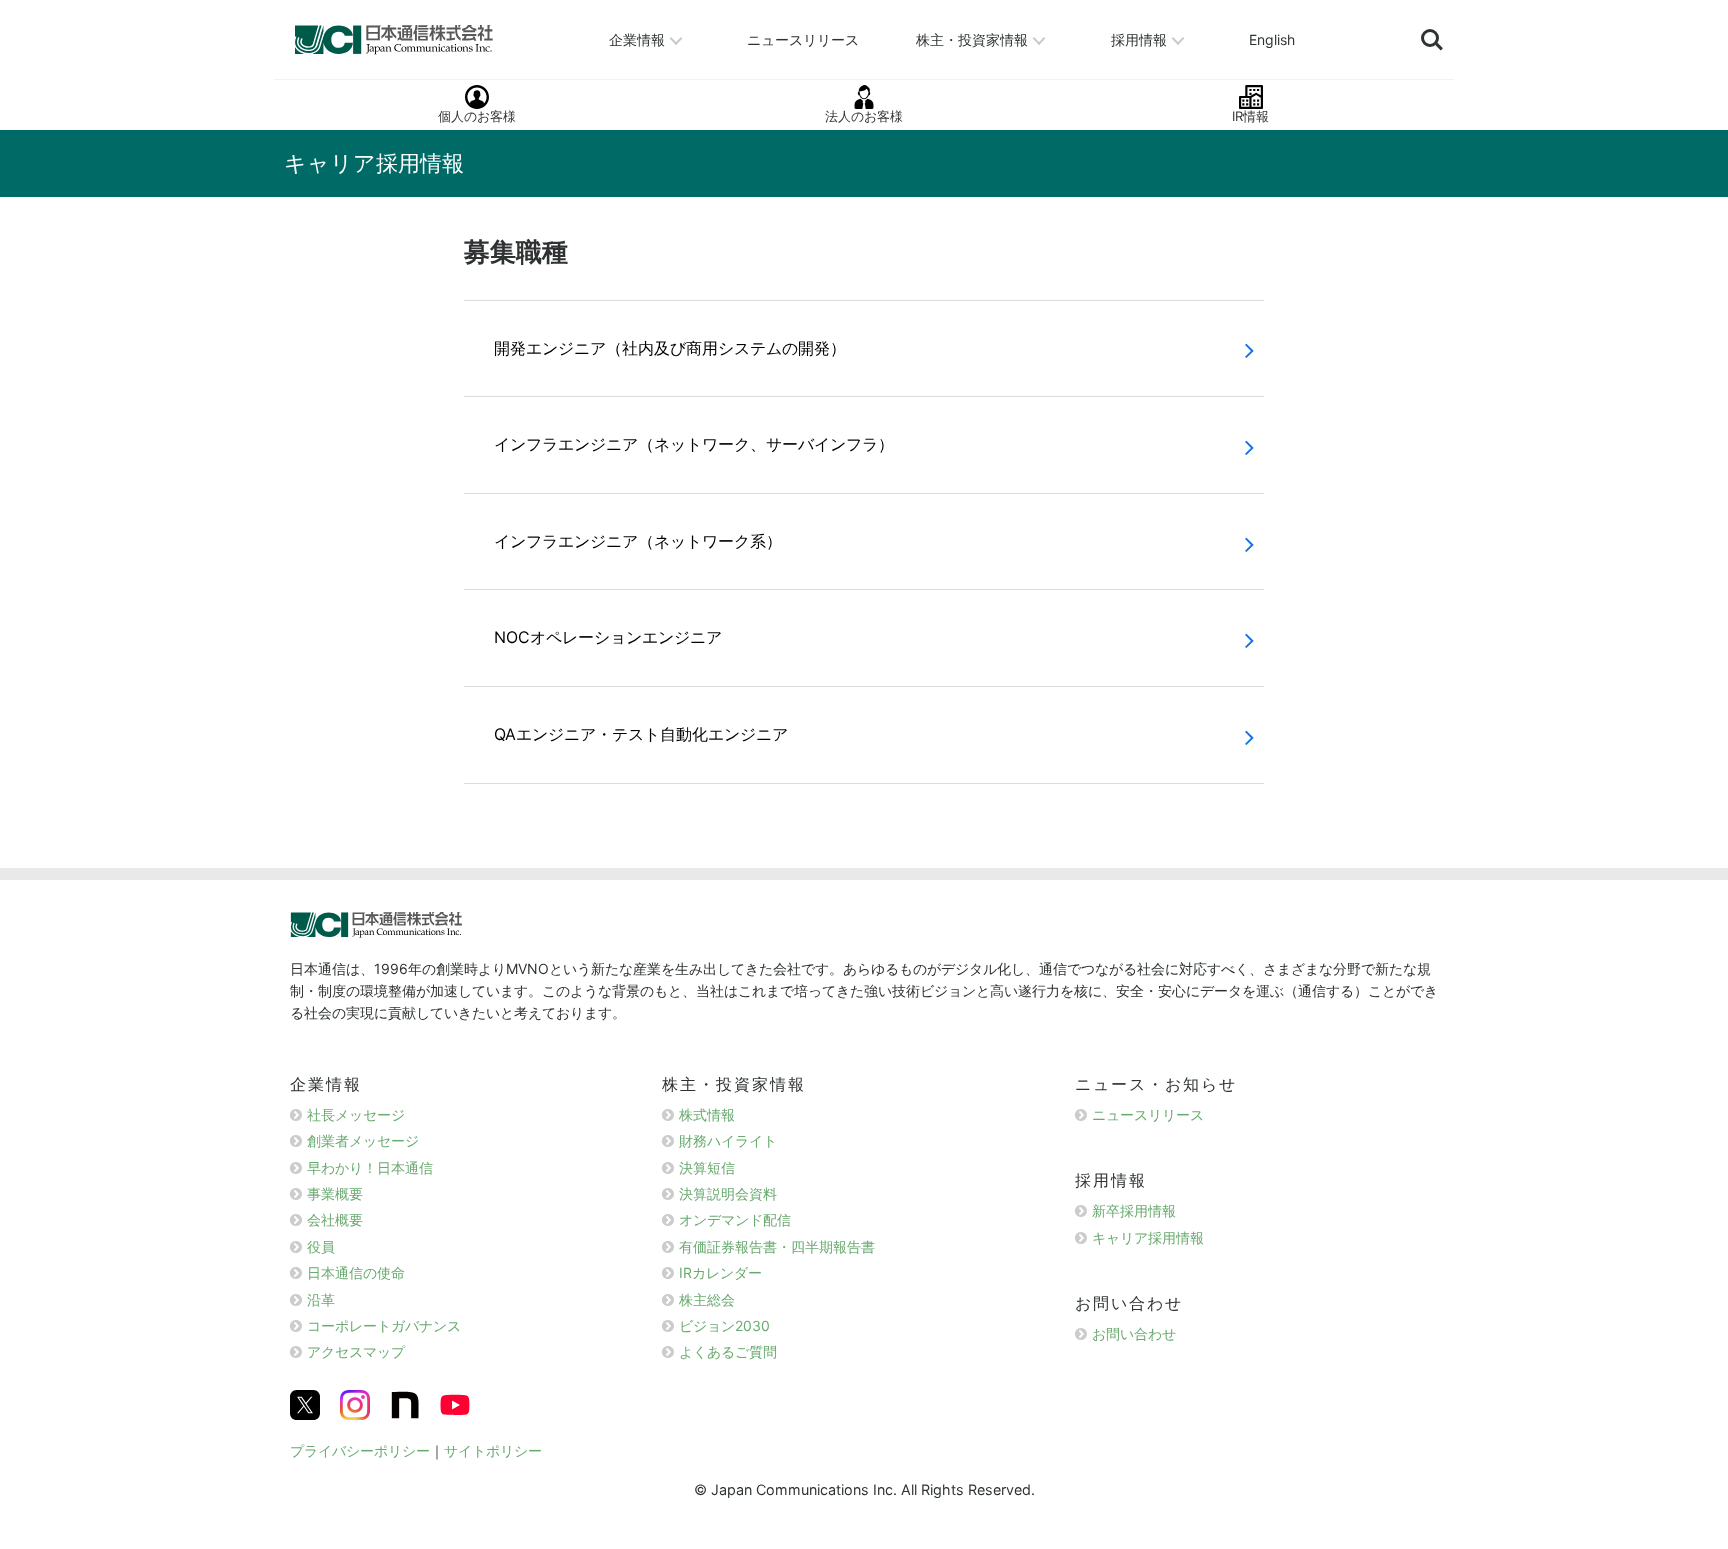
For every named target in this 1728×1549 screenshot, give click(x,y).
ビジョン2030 (724, 1325)
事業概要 (335, 1193)
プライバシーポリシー (360, 1450)
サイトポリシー (493, 1450)
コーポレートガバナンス (384, 1325)
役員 (321, 1246)
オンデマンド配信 (735, 1219)
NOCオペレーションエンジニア (608, 637)
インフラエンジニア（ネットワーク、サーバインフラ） (694, 444)
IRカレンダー (720, 1272)
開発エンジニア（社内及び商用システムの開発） (670, 348)
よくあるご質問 (728, 1351)
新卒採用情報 (1134, 1210)
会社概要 (335, 1219)
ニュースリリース (803, 38)
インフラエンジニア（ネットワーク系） (638, 541)
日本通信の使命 (356, 1272)
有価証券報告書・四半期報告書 (777, 1246)
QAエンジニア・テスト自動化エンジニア (641, 734)
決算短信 (707, 1167)
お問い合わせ (1134, 1333)
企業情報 (637, 38)
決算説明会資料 (728, 1193)
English (1272, 38)
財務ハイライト (728, 1140)
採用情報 (1139, 38)
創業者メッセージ (363, 1140)
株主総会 (707, 1299)
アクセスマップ (356, 1351)
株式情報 (707, 1114)
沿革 (321, 1299)
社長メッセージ (356, 1114)
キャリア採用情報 (1148, 1237)
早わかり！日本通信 (370, 1167)
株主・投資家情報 (972, 38)
